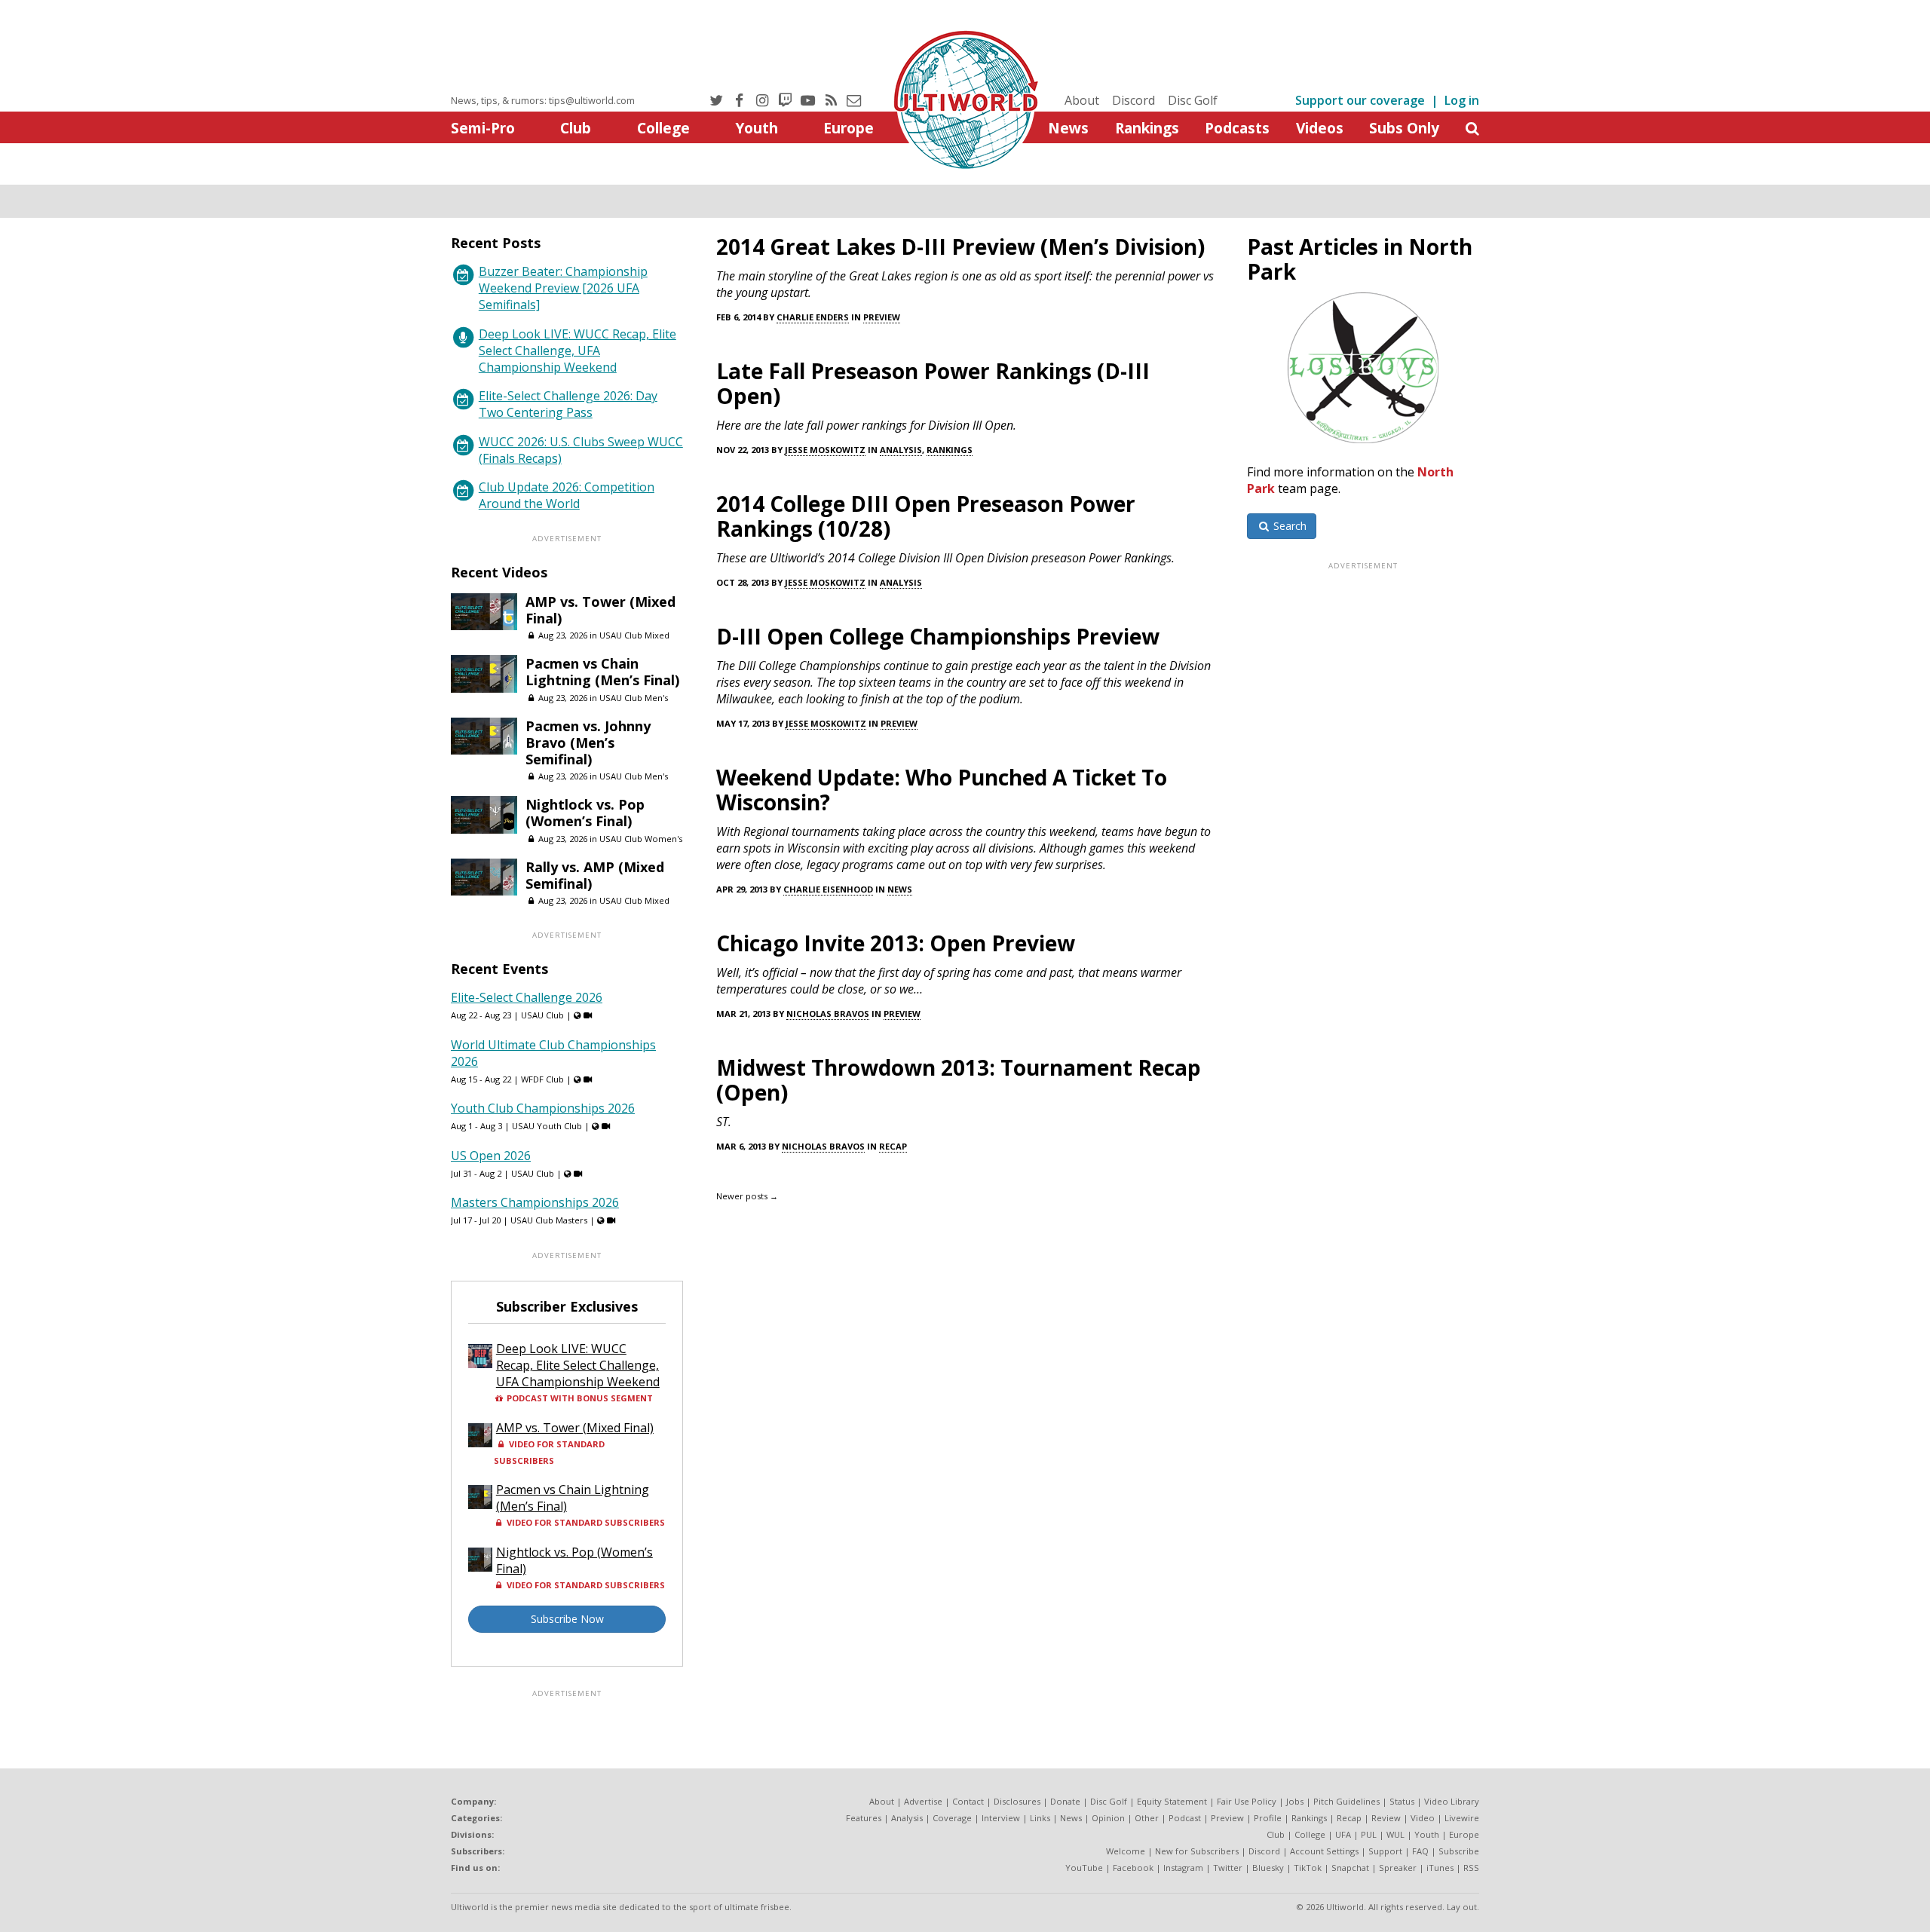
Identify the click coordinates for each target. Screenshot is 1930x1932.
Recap (893, 1146)
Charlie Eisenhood (828, 889)
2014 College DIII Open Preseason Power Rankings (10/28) (926, 516)
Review (1386, 1818)
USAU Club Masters (549, 1220)
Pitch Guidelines (1346, 1801)
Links (1040, 1818)
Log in (1462, 100)
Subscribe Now (567, 1619)
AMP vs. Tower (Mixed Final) (600, 610)
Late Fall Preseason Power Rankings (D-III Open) (933, 383)
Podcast (1185, 1818)
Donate (1065, 1801)
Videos (1320, 128)
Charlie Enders (813, 317)
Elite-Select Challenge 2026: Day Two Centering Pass (568, 404)
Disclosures (1017, 1801)
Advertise (923, 1801)
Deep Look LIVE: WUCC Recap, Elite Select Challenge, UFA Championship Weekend (577, 351)
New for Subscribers (1197, 1851)
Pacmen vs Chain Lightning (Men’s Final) (602, 672)
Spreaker (1398, 1868)
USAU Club (542, 1015)
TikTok (1308, 1868)
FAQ (1420, 1851)
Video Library (1452, 1801)
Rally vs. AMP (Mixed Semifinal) (595, 875)
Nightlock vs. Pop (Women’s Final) (585, 813)
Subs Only (1404, 128)
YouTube (1084, 1868)
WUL (1395, 1834)
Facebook (1133, 1868)
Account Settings (1324, 1851)
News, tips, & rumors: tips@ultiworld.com (543, 100)
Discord (1133, 100)
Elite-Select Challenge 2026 (527, 997)
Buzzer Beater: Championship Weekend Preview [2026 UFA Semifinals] (563, 288)
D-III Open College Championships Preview (938, 636)
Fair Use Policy (1247, 1801)
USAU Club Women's (641, 839)
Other (1147, 1818)
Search (1288, 526)
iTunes (1440, 1868)
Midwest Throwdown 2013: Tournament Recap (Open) (959, 1080)
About (1082, 100)
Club (576, 128)
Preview (882, 317)
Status (1402, 1801)
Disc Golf (1193, 100)
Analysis (901, 450)
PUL (1369, 1834)
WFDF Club (542, 1079)
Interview (1001, 1818)
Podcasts (1237, 128)
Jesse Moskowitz (825, 450)
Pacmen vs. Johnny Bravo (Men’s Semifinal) (588, 742)
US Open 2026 (491, 1156)
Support (1385, 1851)
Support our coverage (1360, 100)
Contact (968, 1801)
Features (864, 1818)
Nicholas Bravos (828, 1013)
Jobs (1295, 1801)
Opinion (1108, 1818)
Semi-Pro (483, 128)
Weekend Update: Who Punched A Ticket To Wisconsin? (942, 790)
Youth (757, 128)
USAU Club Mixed (634, 635)
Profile (1268, 1818)
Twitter (1228, 1868)
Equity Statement (1172, 1801)
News (1068, 128)
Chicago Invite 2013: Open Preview (896, 943)
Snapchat (1350, 1868)
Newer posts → (747, 1196)
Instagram (1183, 1868)
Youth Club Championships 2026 (543, 1108)
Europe (849, 128)
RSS (1471, 1868)
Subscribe (1459, 1851)
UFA (1343, 1834)
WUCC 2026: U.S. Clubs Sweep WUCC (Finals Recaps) (581, 450)
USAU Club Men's (634, 698)
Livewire (1462, 1818)
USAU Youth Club (547, 1126)
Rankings (1147, 128)
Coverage (952, 1818)
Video (1423, 1818)
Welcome (1126, 1851)
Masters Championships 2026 (535, 1202)
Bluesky (1268, 1868)
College (663, 128)
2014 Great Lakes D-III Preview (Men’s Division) (960, 246)
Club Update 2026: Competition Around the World (567, 495)
